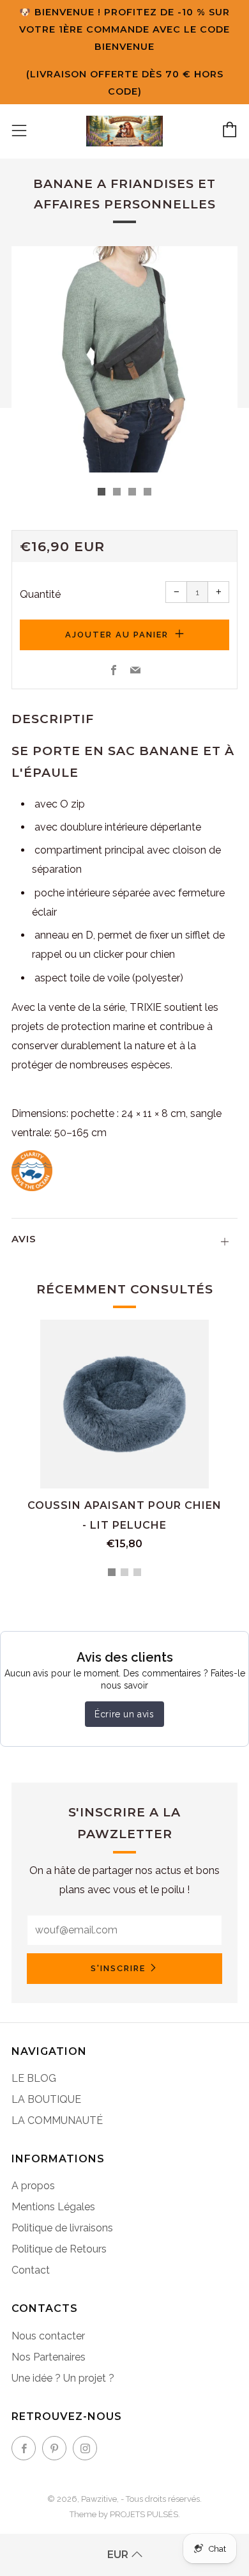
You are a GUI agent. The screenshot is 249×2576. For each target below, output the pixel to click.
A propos (33, 2186)
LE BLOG (34, 2078)
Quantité (40, 594)
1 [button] (112, 1572)
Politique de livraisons (62, 2228)
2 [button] (124, 1572)
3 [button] (137, 1572)
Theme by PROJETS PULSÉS (124, 2514)
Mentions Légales (53, 2207)
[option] (124, 359)
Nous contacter (48, 2336)
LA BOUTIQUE (46, 2099)
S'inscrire (118, 1968)
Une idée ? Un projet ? (63, 2378)
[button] (102, 492)
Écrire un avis (124, 1714)
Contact (31, 2270)
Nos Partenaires (49, 2357)
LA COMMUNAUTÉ (57, 2120)
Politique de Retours (59, 2249)
